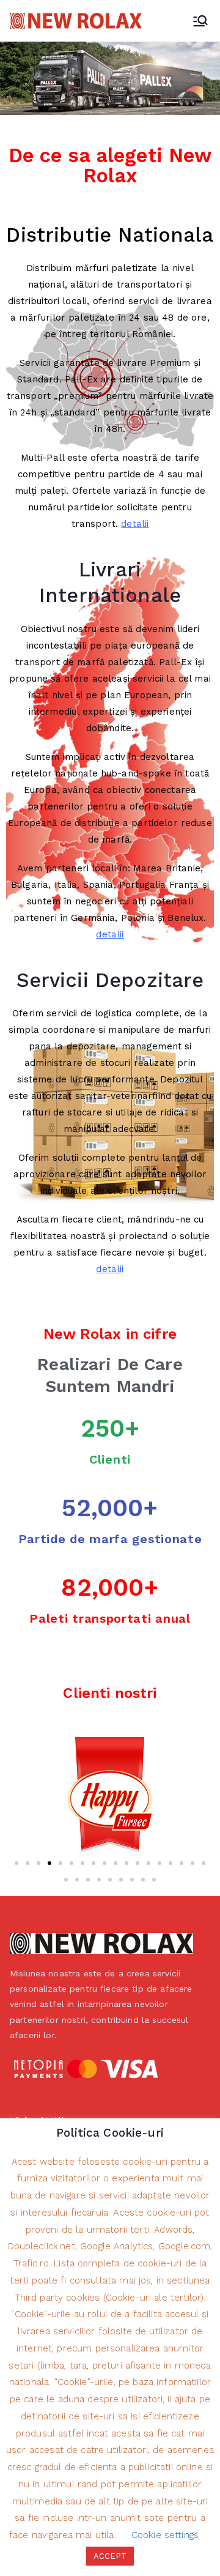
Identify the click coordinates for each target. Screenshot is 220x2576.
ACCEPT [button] (110, 2556)
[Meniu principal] (200, 21)
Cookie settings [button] (165, 2535)
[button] (16, 1863)
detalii (135, 524)
